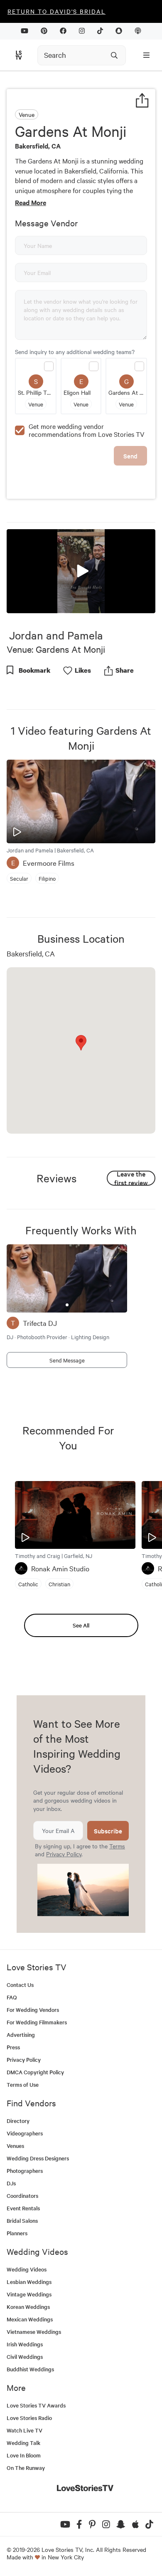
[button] (81, 570)
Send (130, 456)
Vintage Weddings (29, 2294)
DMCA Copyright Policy (35, 2072)
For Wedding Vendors (33, 2010)
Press (13, 2047)
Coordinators (22, 2196)
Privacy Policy (64, 1854)
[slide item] (67, 1305)
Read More (31, 202)
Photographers (25, 2171)
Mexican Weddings (30, 2319)
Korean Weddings (28, 2307)
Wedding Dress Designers (38, 2158)
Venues (15, 2146)
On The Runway (26, 2468)
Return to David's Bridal (56, 11)
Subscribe (108, 1831)
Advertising (21, 2035)
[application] (81, 571)
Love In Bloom (24, 2455)
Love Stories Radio (29, 2418)
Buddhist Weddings (30, 2369)
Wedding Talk (23, 2443)
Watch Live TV (25, 2430)
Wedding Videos (27, 2269)
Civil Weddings (25, 2357)
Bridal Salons (22, 2221)
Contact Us (20, 1985)
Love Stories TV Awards (36, 2405)
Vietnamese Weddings (34, 2332)
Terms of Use (23, 2084)
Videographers (25, 2133)
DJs (11, 2183)
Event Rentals (23, 2208)
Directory (18, 2121)
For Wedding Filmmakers (37, 2022)
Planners (17, 2233)
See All (81, 1625)
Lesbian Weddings (29, 2282)
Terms (117, 1846)
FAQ (12, 1997)
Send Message (67, 1360)
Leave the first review (131, 1178)
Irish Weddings (25, 2344)
